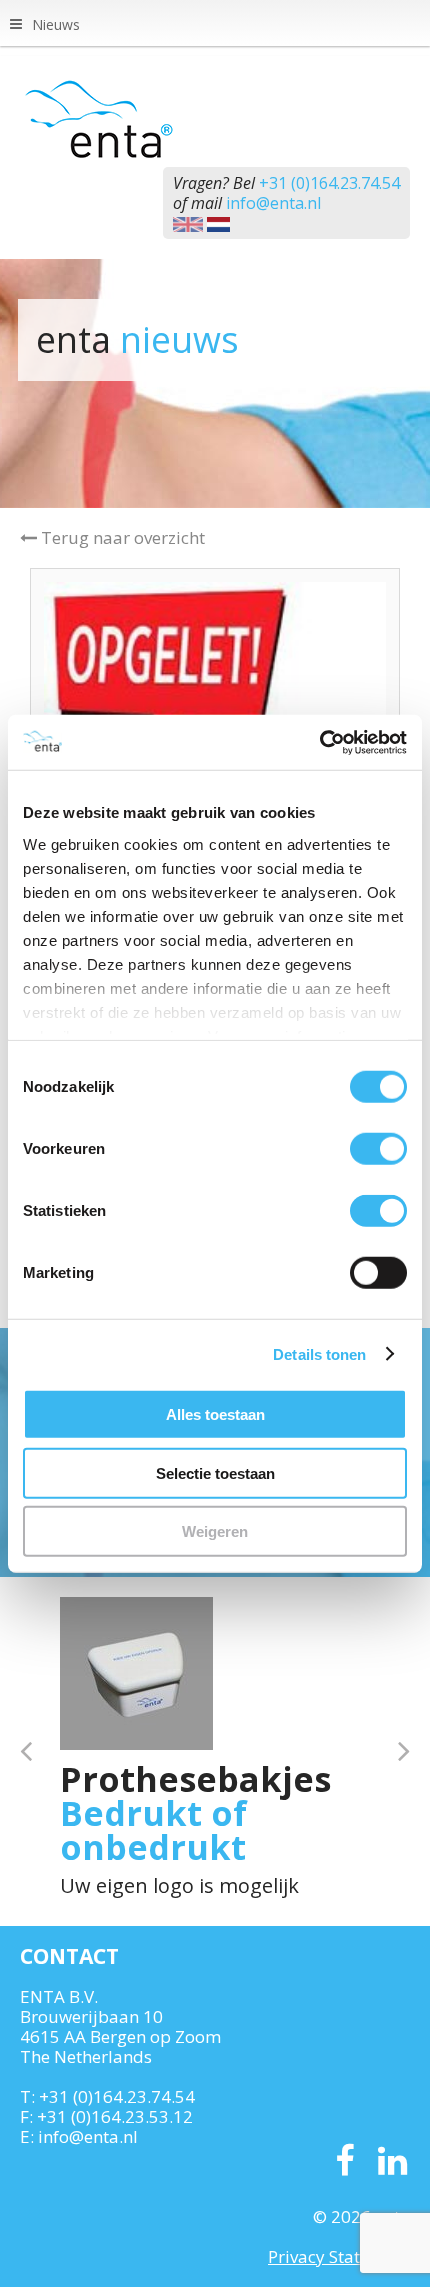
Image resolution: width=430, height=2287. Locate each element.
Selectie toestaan (215, 1472)
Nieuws (56, 24)
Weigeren (215, 1531)
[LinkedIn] (392, 2162)
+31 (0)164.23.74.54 (329, 183)
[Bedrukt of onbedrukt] (136, 1673)
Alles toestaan (215, 1414)
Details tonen (319, 1353)
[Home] (215, 119)
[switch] (378, 1149)
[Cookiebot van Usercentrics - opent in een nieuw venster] (319, 742)
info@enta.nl (273, 203)
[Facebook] (344, 2162)
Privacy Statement (339, 2256)
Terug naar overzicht (121, 537)
